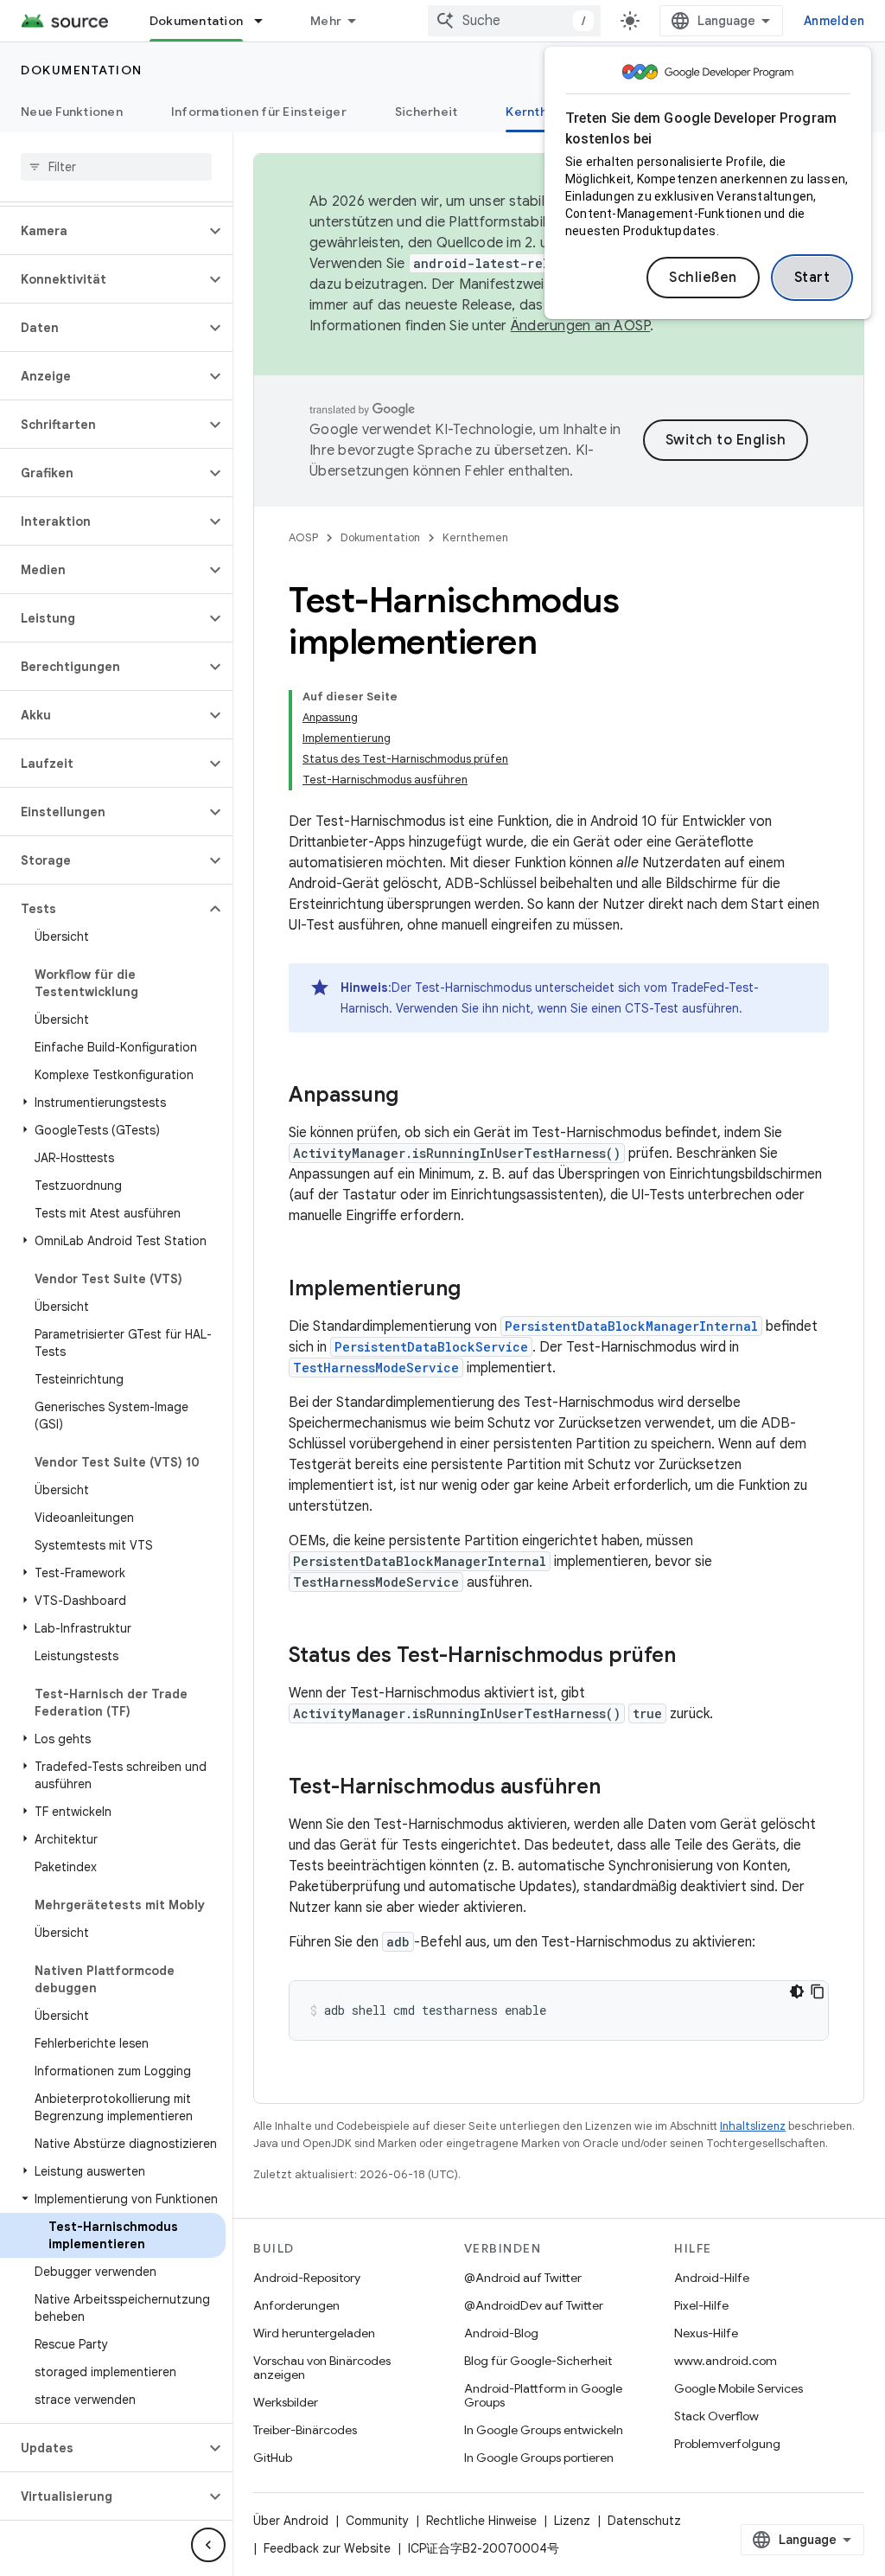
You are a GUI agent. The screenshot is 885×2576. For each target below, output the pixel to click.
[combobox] (514, 21)
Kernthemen (543, 112)
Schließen (703, 278)
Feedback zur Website (327, 2548)
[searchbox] (116, 167)
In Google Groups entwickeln (544, 2430)
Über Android (291, 2521)
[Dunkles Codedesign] (797, 1991)
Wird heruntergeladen (314, 2333)
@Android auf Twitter (523, 2278)
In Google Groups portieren (539, 2458)
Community (377, 2521)
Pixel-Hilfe (701, 2305)
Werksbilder (286, 2402)
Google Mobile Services (739, 2388)
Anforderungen (296, 2305)
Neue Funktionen (72, 112)
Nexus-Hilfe (706, 2333)
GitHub (273, 2458)
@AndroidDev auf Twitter (534, 2305)
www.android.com (726, 2361)
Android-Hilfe (712, 2278)
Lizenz (572, 2521)
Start (812, 278)
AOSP (303, 537)
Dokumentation (196, 21)
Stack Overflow (716, 2416)
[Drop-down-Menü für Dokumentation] (266, 21)
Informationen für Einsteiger (259, 112)
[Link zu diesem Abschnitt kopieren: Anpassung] (416, 1096)
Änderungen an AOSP (581, 326)
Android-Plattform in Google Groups (543, 2395)
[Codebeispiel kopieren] (818, 1991)
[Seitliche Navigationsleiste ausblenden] (208, 2545)
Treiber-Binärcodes (305, 2430)
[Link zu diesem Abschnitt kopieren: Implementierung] (478, 1290)
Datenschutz (644, 2521)
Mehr (326, 21)
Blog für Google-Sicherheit (538, 2361)
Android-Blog (501, 2333)
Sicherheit (427, 112)
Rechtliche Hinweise (481, 2521)
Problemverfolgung (727, 2444)
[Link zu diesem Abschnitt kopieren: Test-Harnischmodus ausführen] (618, 1788)
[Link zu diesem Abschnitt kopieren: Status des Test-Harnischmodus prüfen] (693, 1657)
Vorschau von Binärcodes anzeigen (322, 2368)
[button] (102, 231)
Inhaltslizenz (753, 2126)
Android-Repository (307, 2278)
